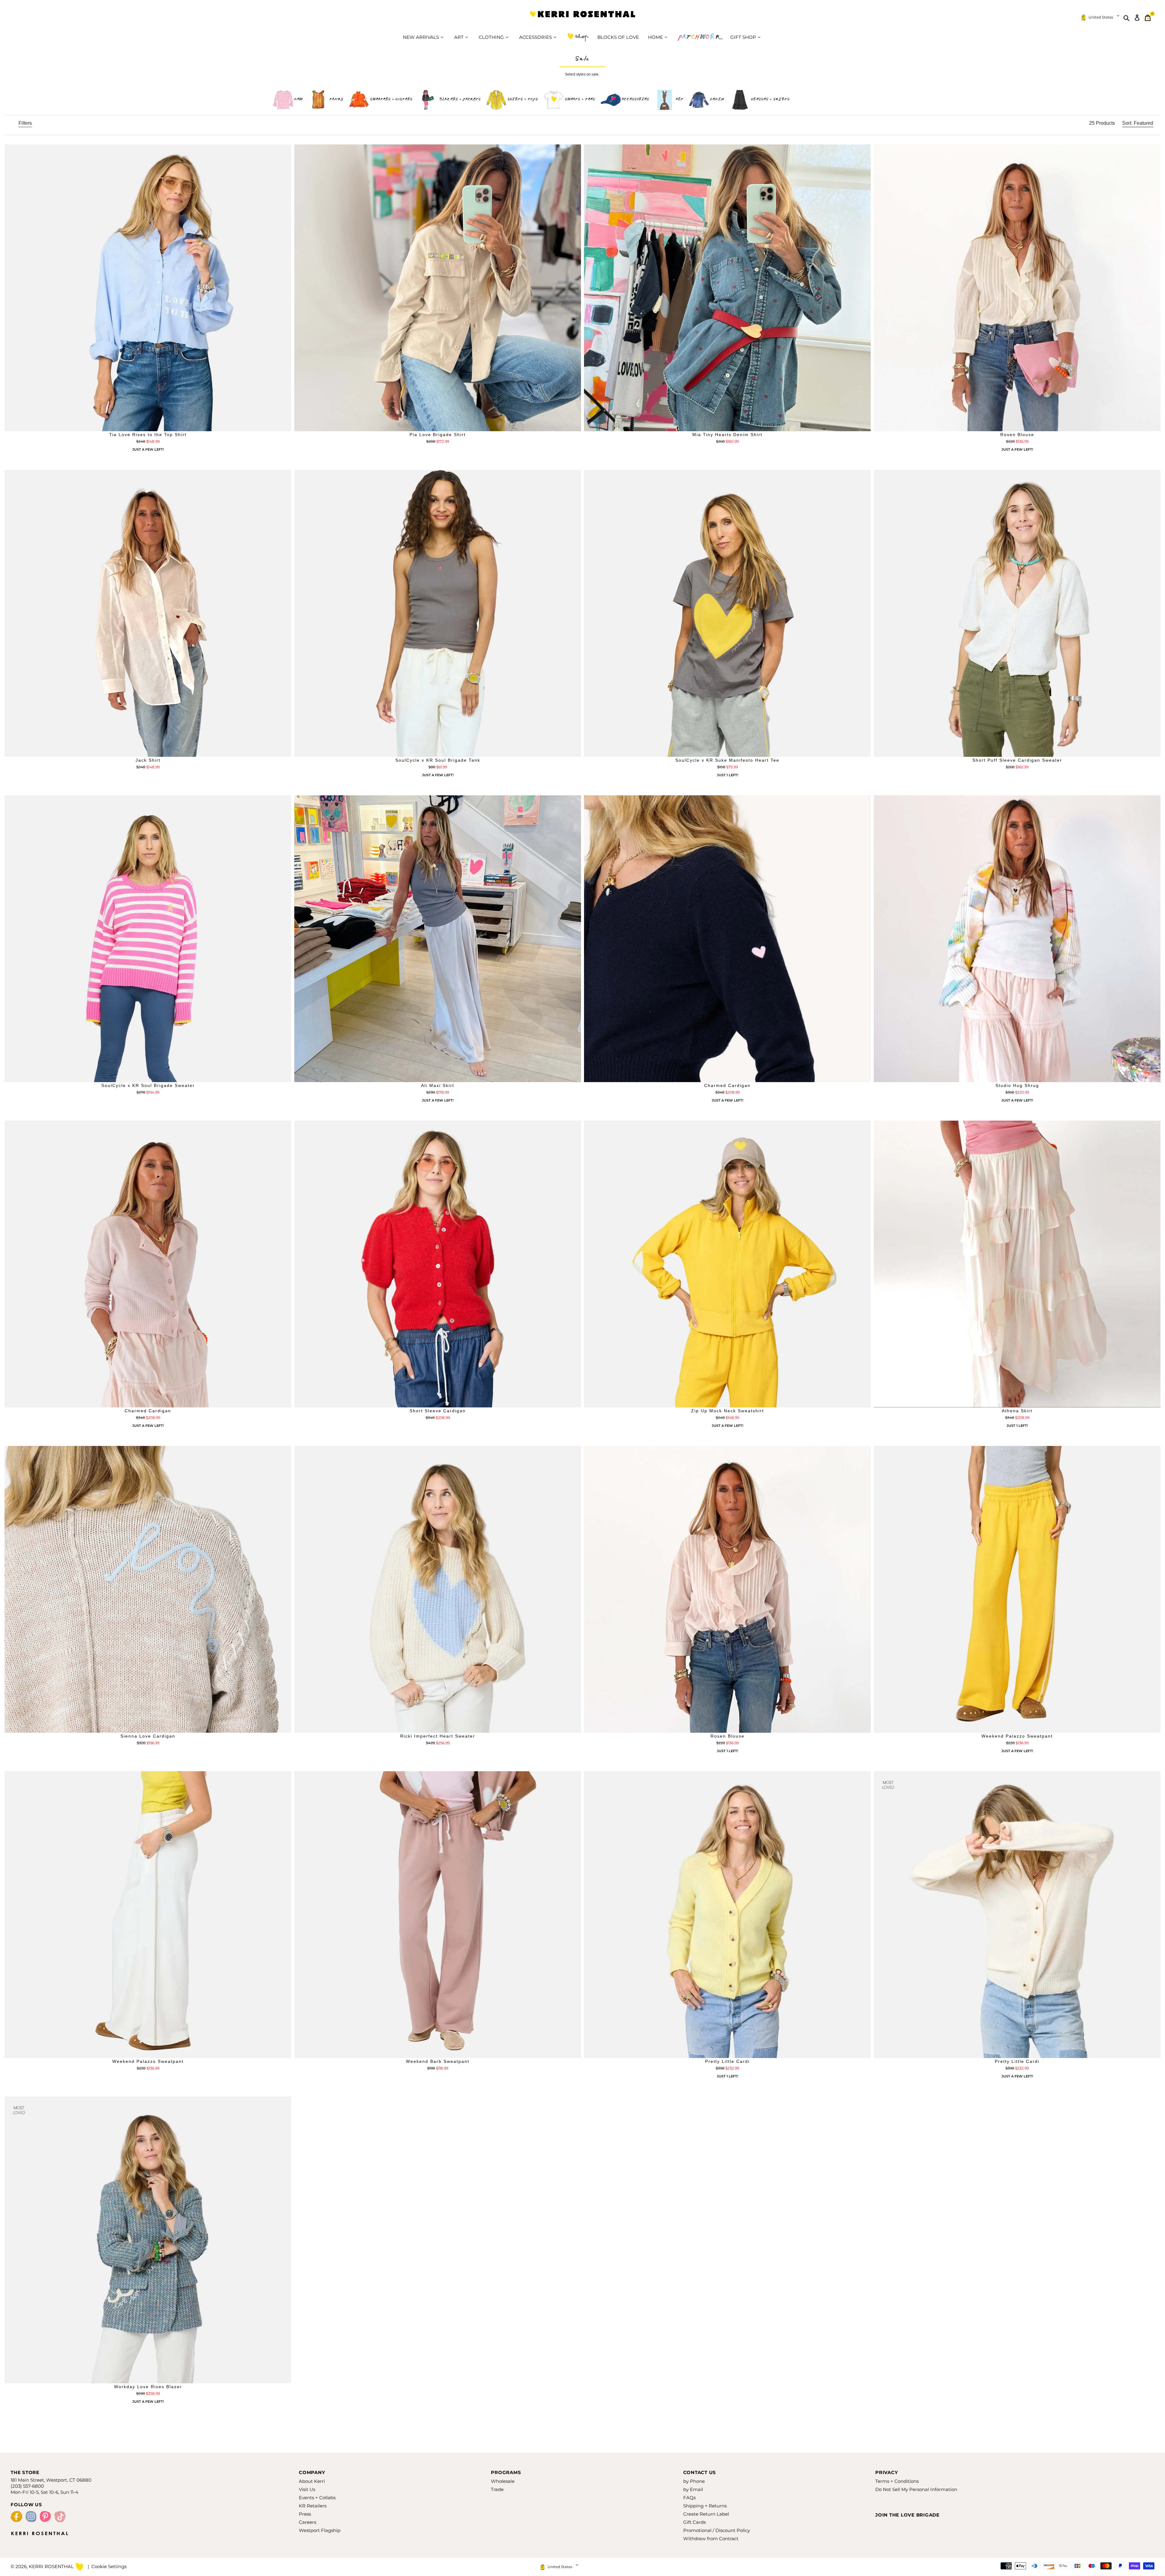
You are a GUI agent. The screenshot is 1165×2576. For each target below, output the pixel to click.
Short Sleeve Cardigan (438, 1411)
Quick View (148, 426)
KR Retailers (313, 2506)
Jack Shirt (148, 760)
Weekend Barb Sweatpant (438, 2061)
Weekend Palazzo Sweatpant (1017, 1736)
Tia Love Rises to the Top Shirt (148, 435)
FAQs (689, 2498)
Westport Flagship (320, 2530)
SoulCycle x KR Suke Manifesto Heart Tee (727, 760)
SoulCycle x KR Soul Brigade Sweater (148, 1085)
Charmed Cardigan (727, 1085)
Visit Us (307, 2489)
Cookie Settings (109, 2566)
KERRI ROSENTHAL (582, 18)
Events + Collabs (317, 2498)
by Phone (694, 2481)
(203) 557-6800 (27, 2486)
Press (305, 2514)
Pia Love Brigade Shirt (438, 435)
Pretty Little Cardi (727, 2061)
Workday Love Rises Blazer (148, 2387)
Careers (307, 2522)
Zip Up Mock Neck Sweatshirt (728, 1411)
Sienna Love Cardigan (148, 1736)
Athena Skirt (1017, 1411)
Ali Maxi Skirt (438, 1085)
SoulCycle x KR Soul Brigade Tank (438, 760)
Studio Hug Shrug (1017, 1085)
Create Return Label (706, 2514)
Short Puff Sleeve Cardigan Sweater (1017, 760)
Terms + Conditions (897, 2481)
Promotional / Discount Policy (717, 2530)
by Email (693, 2489)
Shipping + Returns (705, 2506)
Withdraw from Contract (711, 2539)
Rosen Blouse (1017, 435)
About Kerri (312, 2481)
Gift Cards (694, 2522)
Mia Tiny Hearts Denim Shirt (727, 435)
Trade (497, 2489)
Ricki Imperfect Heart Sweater (438, 1736)
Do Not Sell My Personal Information (916, 2489)
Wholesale (503, 2481)
